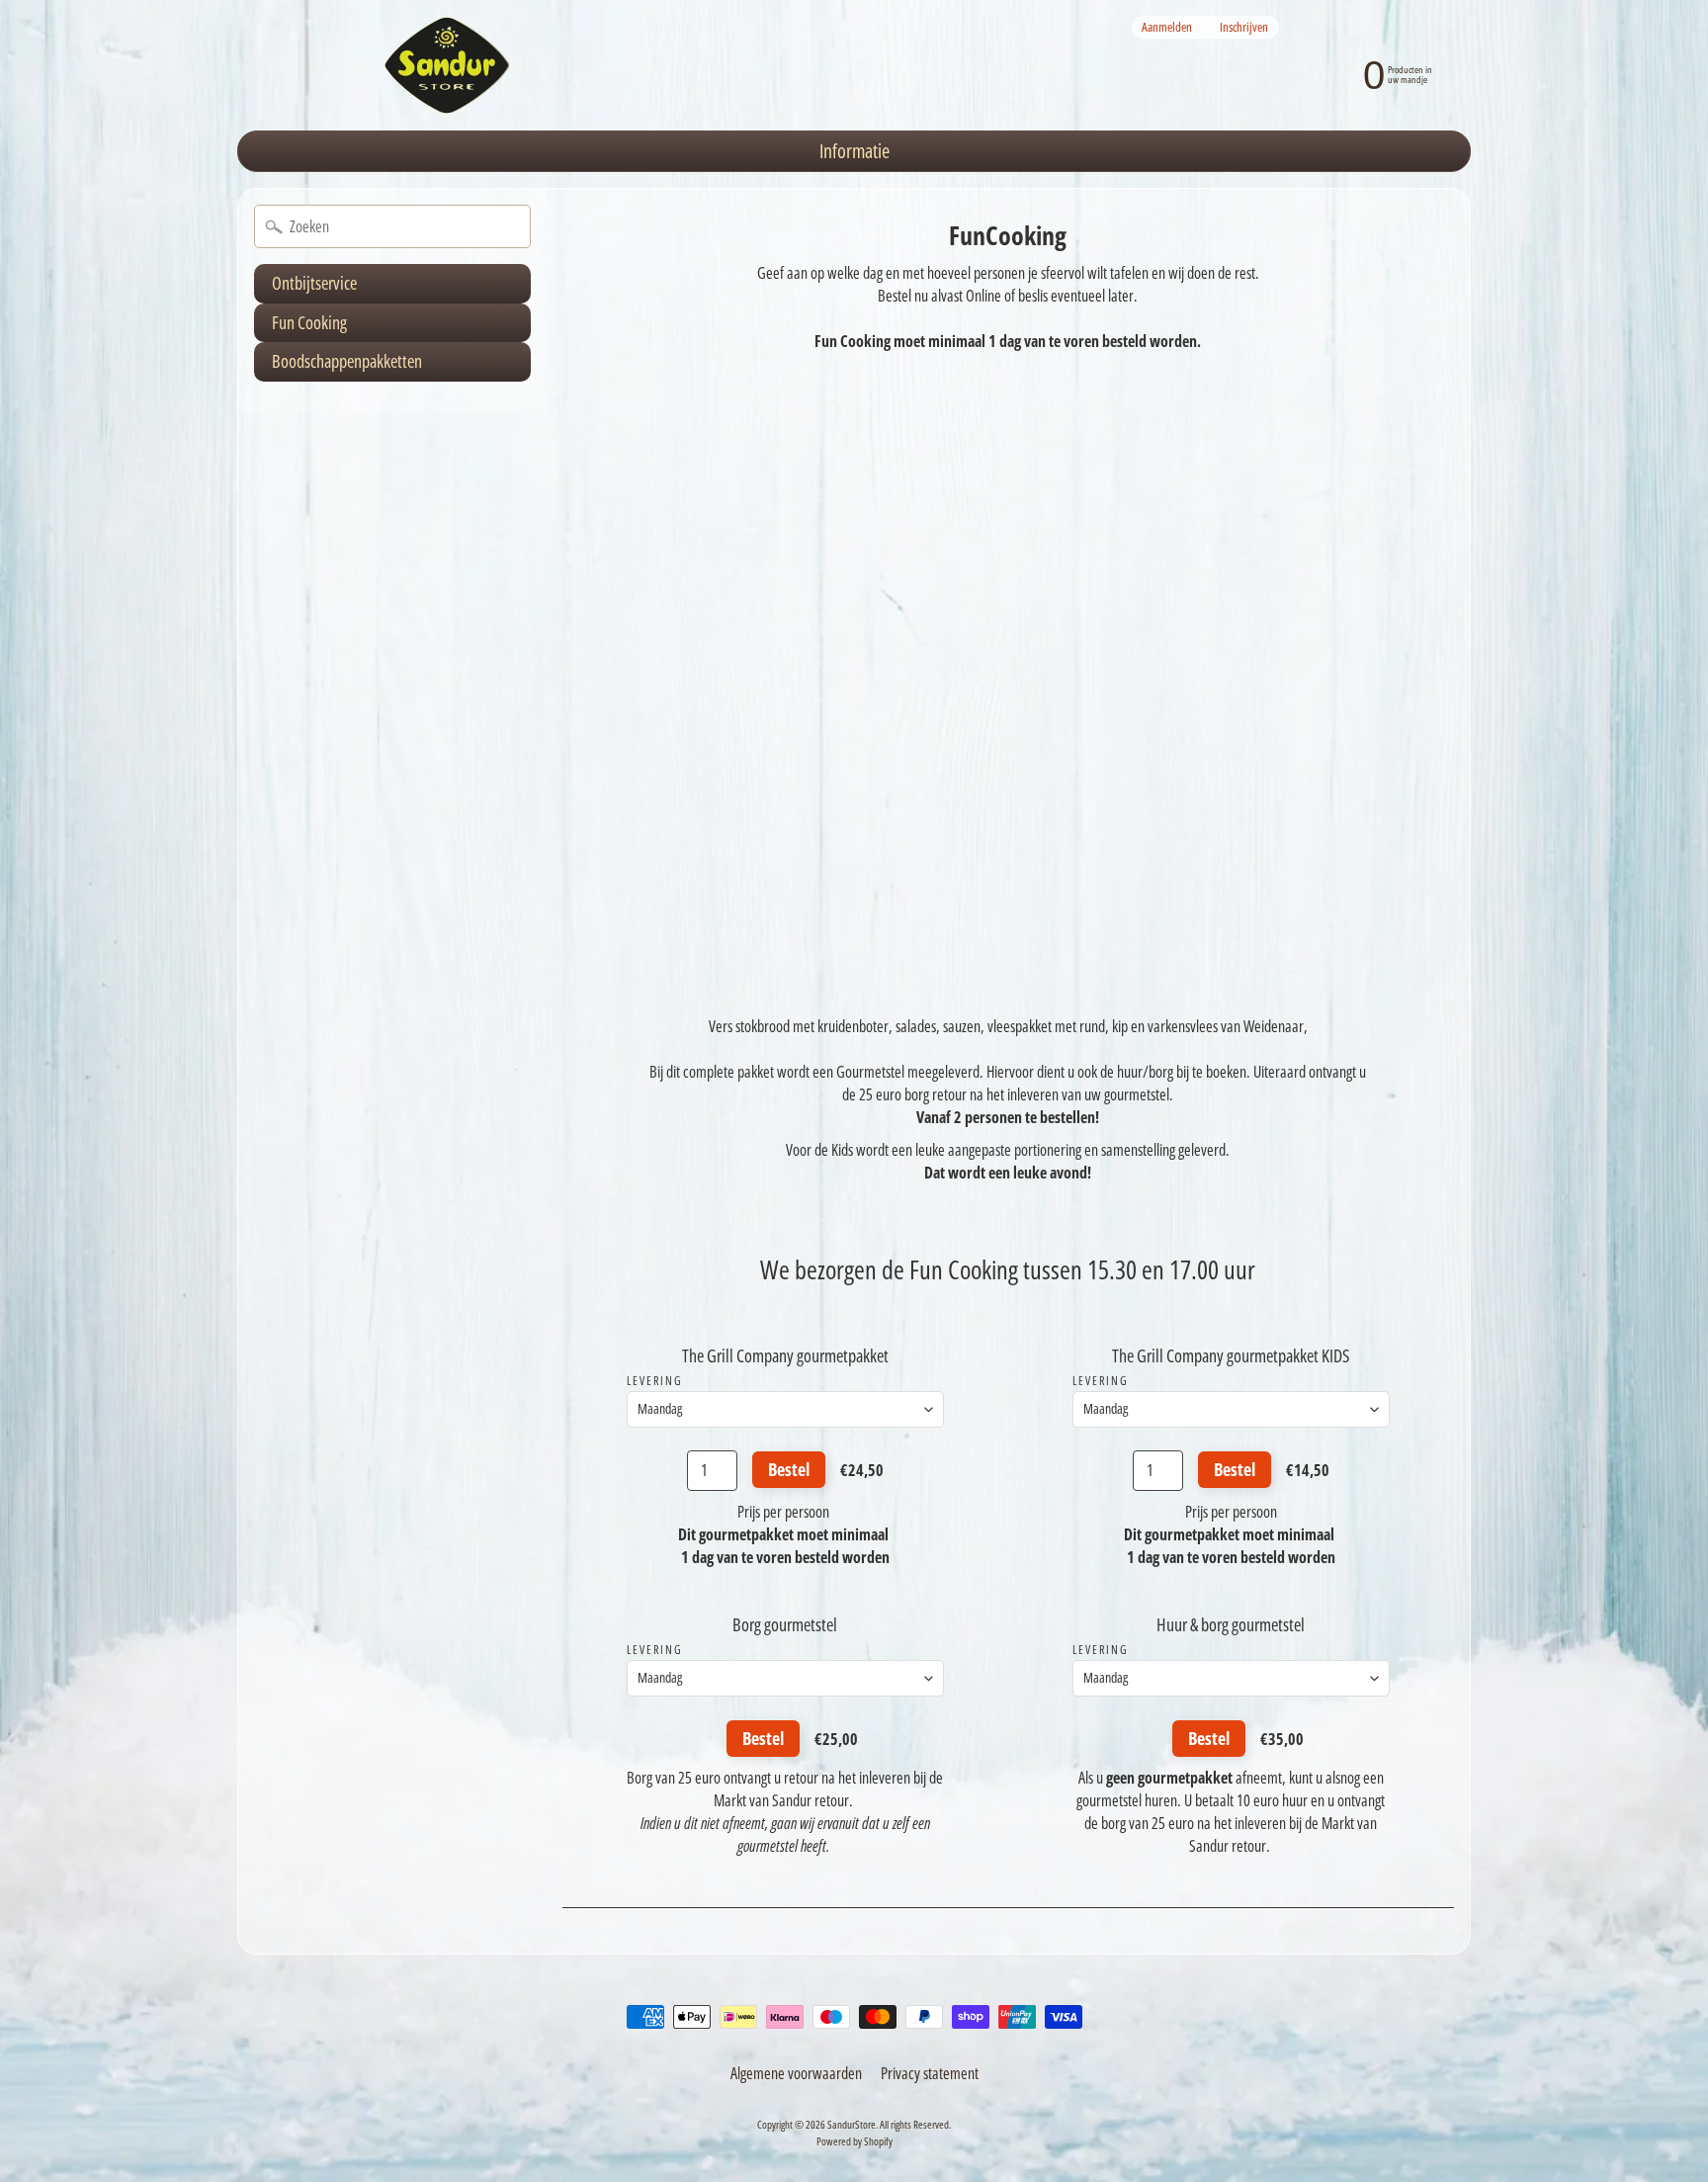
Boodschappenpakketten (347, 361)
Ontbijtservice (314, 283)
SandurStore (852, 2124)
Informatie (854, 151)
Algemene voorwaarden (796, 2073)
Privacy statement (930, 2073)
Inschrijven (1244, 27)
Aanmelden (1167, 27)
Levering (655, 1381)
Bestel (789, 1469)
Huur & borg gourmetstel (1231, 1624)
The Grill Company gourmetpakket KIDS (1231, 1355)
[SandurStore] (447, 65)
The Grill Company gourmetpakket (785, 1355)
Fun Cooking (309, 322)
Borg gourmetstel (785, 1624)
